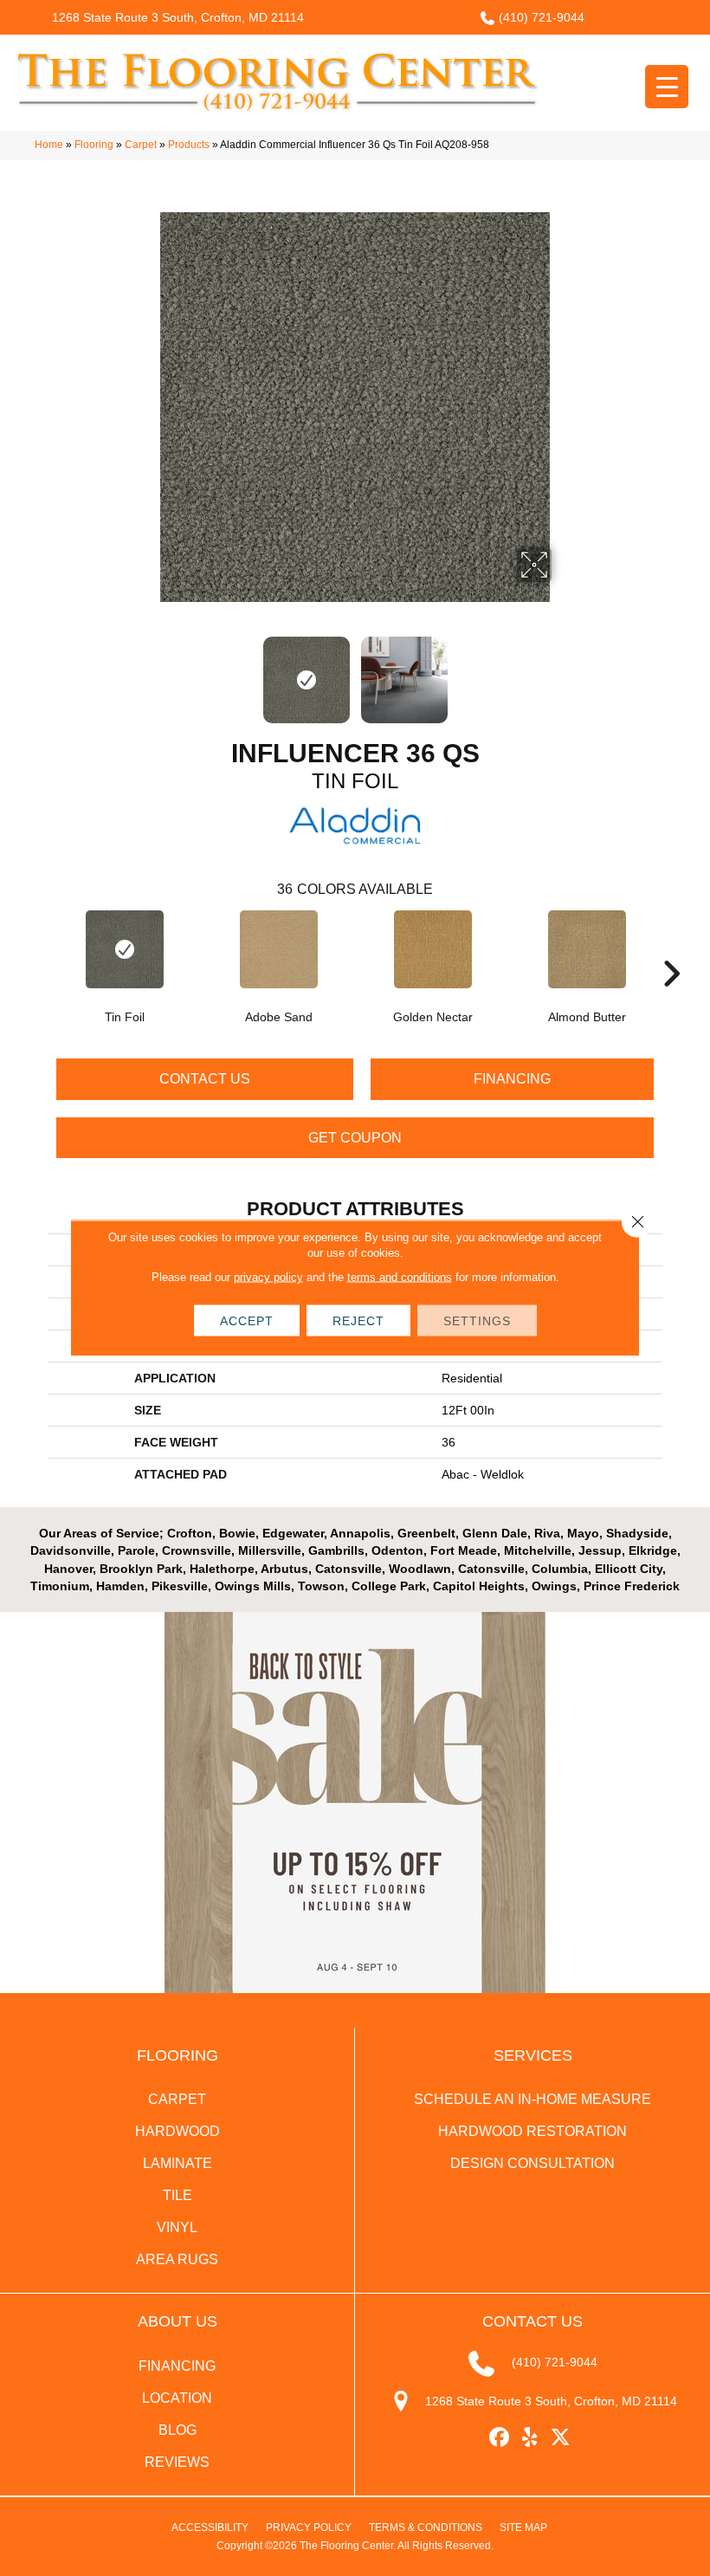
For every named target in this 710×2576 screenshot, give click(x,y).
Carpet (141, 145)
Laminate (177, 2163)
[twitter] (561, 2438)
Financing (512, 1079)
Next (563, 671)
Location (177, 2398)
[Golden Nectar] (433, 949)
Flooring (94, 145)
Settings (477, 1321)
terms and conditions (400, 1277)
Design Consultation (532, 2163)
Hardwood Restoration (532, 2131)
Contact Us (205, 1079)
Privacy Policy (309, 2527)
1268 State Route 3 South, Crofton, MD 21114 (178, 17)
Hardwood (177, 2131)
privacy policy (268, 1277)
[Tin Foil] (125, 949)
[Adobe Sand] (279, 949)
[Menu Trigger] (667, 87)
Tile (177, 2195)
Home (49, 145)
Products (189, 145)
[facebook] (500, 2438)
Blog (177, 2430)
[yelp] (530, 2438)
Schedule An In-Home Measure (532, 2099)
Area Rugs (177, 2259)
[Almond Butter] (587, 949)
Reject (358, 1321)
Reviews (177, 2462)
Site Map (523, 2527)
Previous (147, 671)
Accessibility (210, 2527)
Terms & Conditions (426, 2527)
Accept (247, 1321)
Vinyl (177, 2227)
